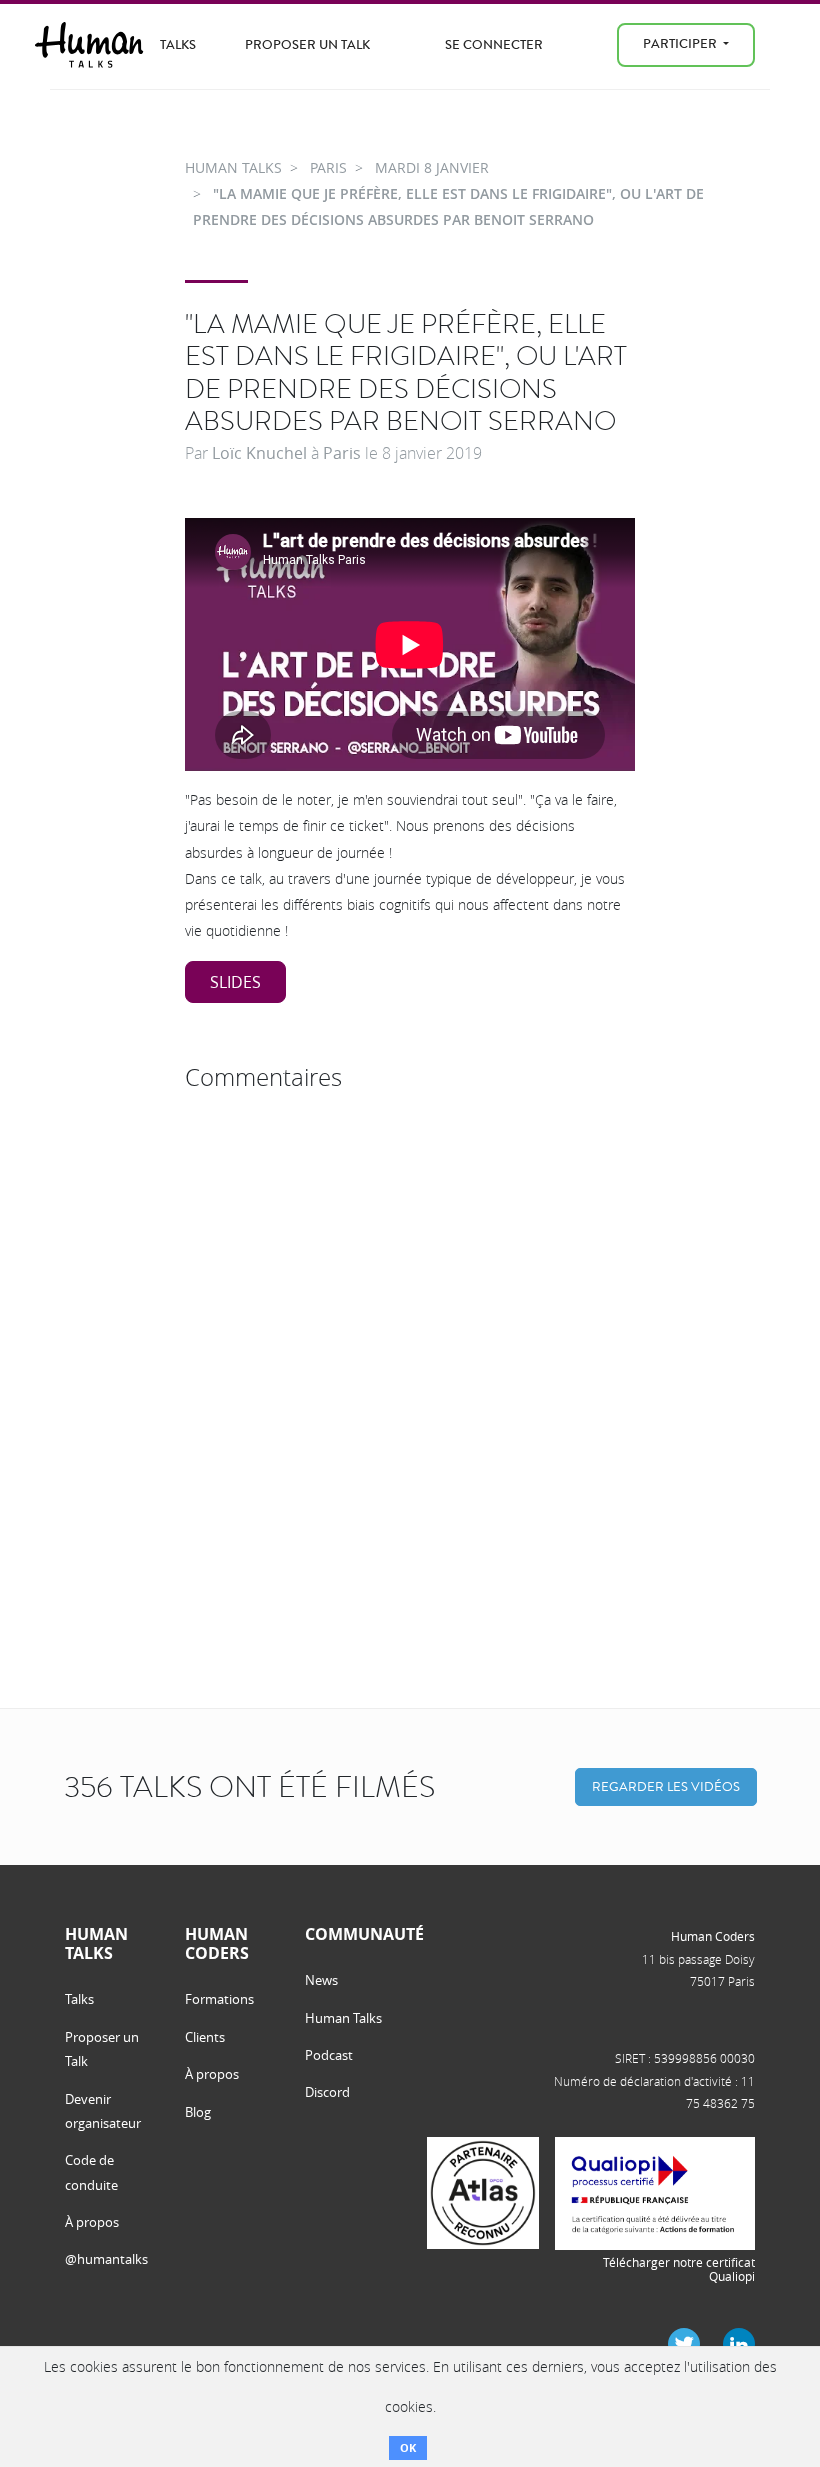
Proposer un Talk (307, 44)
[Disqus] (410, 1350)
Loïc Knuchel (259, 453)
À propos (92, 2222)
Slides (235, 982)
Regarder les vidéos (666, 1786)
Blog (198, 2112)
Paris (342, 453)
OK (408, 2447)
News (321, 1980)
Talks (178, 44)
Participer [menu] (681, 43)
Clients (205, 2037)
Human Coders (713, 1936)
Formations (219, 1999)
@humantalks (106, 2259)
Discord (327, 2092)
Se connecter (494, 44)
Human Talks (343, 2018)
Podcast (329, 2055)
